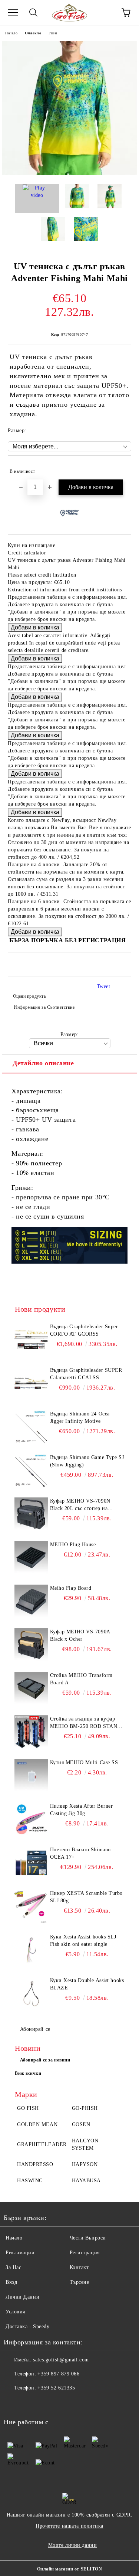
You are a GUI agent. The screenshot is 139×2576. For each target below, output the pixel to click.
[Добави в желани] (121, 468)
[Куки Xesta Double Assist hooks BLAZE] (31, 1994)
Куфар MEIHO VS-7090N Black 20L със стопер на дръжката (80, 1505)
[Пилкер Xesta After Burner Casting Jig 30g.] (31, 1819)
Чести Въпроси (88, 2238)
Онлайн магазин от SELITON (70, 2569)
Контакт (79, 2267)
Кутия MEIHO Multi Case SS (84, 1762)
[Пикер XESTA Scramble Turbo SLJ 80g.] (31, 1906)
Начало (11, 33)
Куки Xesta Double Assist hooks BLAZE (87, 1984)
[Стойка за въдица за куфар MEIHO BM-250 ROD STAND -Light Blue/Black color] (31, 1732)
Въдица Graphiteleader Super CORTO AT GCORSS (84, 1330)
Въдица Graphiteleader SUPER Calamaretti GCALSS (86, 1374)
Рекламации (20, 2253)
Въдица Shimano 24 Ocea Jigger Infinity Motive (80, 1417)
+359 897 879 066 (58, 2374)
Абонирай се (35, 2029)
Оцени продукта (29, 996)
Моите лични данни (73, 2545)
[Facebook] (13, 2403)
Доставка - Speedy (28, 2326)
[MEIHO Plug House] (31, 1558)
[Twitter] (30, 2403)
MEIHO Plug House (73, 1545)
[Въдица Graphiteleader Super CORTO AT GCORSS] (31, 1340)
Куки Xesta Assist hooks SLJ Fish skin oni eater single (83, 1940)
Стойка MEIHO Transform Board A (81, 1679)
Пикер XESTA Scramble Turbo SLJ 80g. (87, 1897)
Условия (15, 2312)
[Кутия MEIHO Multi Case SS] (31, 1776)
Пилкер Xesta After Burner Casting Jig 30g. (82, 1810)
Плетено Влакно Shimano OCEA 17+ (80, 1853)
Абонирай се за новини (45, 2060)
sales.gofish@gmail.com (61, 2360)
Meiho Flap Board (71, 1588)
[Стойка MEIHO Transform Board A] (31, 1688)
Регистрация (85, 2253)
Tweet (104, 986)
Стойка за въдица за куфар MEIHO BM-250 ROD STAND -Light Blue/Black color (86, 1723)
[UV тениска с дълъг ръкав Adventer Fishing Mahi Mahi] (69, 173)
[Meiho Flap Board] (31, 1601)
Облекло (33, 33)
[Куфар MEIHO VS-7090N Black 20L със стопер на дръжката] (31, 1514)
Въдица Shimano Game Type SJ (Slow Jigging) (87, 1461)
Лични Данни (22, 2297)
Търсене (80, 2282)
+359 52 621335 (56, 2388)
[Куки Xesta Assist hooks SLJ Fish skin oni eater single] (31, 1950)
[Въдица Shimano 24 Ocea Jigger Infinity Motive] (31, 1427)
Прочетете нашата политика (69, 2526)
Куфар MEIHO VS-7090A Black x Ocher (80, 1635)
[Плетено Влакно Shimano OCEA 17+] (31, 1863)
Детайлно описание (43, 1063)
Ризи (53, 33)
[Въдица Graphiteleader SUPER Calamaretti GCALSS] (31, 1383)
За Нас (13, 2267)
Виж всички (28, 2073)
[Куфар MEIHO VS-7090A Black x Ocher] (31, 1645)
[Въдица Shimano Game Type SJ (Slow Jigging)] (31, 1470)
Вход (11, 2282)
